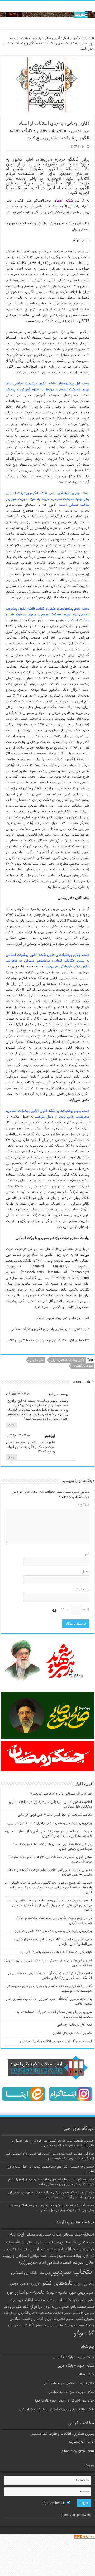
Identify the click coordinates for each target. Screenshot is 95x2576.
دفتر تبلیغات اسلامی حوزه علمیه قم (69, 2383)
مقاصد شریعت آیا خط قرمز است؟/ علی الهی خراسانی (55, 1815)
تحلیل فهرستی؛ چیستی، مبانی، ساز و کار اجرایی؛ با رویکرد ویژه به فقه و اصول (48, 1963)
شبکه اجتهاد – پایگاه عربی (76, 2366)
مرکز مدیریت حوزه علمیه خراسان (71, 2392)
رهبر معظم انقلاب (38, 2300)
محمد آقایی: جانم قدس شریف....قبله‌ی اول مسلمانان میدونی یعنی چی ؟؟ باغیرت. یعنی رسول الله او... (51, 2208)
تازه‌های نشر (57, 2283)
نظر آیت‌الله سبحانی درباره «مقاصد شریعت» (61, 1794)
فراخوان (36, 2307)
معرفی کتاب (85, 2319)
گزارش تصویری (21, 2325)
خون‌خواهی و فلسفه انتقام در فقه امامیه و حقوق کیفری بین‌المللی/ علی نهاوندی (53, 1942)
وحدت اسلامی (21, 2319)
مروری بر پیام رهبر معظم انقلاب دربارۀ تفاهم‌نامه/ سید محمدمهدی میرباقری (54, 2014)
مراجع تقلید (10, 2313)
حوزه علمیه (67, 2293)
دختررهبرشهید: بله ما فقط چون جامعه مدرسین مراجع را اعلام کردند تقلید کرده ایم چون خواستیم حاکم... (51, 2182)
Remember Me (55, 2503)
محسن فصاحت (63, 2313)
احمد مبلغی (39, 2256)
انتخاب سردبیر (72, 2272)
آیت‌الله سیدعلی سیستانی (42, 2243)
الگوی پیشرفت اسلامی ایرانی (68, 1360)
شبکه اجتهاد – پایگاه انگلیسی (73, 2357)
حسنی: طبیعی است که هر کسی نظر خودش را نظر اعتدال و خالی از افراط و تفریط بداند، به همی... (53, 2143)
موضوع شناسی (66, 2319)
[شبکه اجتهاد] (47, 15)
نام (87, 1554)
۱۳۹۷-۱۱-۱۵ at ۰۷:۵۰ (18, 1436)
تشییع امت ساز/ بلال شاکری (72, 2033)
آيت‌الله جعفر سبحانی (78, 2235)
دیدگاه (84, 1505)
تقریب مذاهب (30, 2284)
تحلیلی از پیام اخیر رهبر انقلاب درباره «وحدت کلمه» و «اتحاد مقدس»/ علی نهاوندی (49, 1872)
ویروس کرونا (68, 2326)
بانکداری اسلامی (24, 2273)
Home (86, 38)
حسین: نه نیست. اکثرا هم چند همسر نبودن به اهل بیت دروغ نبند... (51, 2169)
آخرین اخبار (71, 38)
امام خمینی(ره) (32, 2263)
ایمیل (85, 1572)
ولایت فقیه (85, 2326)
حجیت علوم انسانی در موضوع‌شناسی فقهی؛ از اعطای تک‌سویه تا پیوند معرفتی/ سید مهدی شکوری (48, 1834)
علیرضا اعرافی (52, 2307)
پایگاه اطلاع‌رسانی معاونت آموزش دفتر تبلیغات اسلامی (56, 2409)
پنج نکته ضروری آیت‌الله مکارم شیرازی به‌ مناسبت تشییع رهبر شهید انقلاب (49, 2002)
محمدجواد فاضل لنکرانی (35, 2313)
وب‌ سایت (83, 1589)
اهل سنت (44, 2273)
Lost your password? (76, 2515)
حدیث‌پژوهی (86, 2293)
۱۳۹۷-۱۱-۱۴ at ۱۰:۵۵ (18, 1394)
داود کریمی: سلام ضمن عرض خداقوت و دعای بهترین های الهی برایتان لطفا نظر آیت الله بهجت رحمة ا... (50, 2195)
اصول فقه (78, 2263)
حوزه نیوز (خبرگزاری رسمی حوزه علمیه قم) (65, 2401)
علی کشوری (37, 1360)
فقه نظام (78, 2313)
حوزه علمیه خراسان (36, 2292)
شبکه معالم (86, 2375)
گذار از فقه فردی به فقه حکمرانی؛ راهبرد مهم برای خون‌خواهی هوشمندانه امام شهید (49, 1989)
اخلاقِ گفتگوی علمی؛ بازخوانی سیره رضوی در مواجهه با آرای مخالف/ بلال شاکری (50, 1804)
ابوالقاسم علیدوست (66, 2256)
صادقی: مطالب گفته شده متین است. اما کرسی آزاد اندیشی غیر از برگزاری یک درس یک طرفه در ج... (50, 2156)
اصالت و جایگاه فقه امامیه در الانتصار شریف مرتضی (56, 2041)
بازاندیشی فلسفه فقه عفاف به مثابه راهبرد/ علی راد (56, 1952)
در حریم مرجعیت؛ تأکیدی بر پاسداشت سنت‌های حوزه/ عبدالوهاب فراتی (54, 1921)
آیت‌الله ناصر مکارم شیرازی (56, 2249)
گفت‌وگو (84, 2334)
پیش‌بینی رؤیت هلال (47, 2326)
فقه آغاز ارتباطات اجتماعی (74, 2025)
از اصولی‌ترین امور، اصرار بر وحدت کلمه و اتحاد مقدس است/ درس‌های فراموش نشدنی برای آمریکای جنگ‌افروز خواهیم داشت (49, 1905)
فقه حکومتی (19, 2307)
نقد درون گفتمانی (83, 1366)
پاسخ (11, 1425)
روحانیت (16, 2300)
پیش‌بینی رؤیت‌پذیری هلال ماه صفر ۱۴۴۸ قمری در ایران (53, 1931)
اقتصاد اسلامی (59, 2263)
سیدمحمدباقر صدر (78, 2307)
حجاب (14, 2284)
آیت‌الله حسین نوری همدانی (43, 2235)
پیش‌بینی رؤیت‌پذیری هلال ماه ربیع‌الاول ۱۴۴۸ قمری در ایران (50, 1823)
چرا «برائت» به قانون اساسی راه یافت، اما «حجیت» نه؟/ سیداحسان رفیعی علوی (52, 1847)
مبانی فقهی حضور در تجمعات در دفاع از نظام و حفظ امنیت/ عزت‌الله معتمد (51, 1859)
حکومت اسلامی (67, 2300)
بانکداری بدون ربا (84, 2284)
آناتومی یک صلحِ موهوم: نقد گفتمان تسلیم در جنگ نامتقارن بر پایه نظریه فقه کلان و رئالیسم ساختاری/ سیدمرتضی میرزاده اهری (48, 1888)
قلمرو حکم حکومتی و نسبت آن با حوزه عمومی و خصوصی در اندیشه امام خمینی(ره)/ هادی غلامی (50, 1976)
